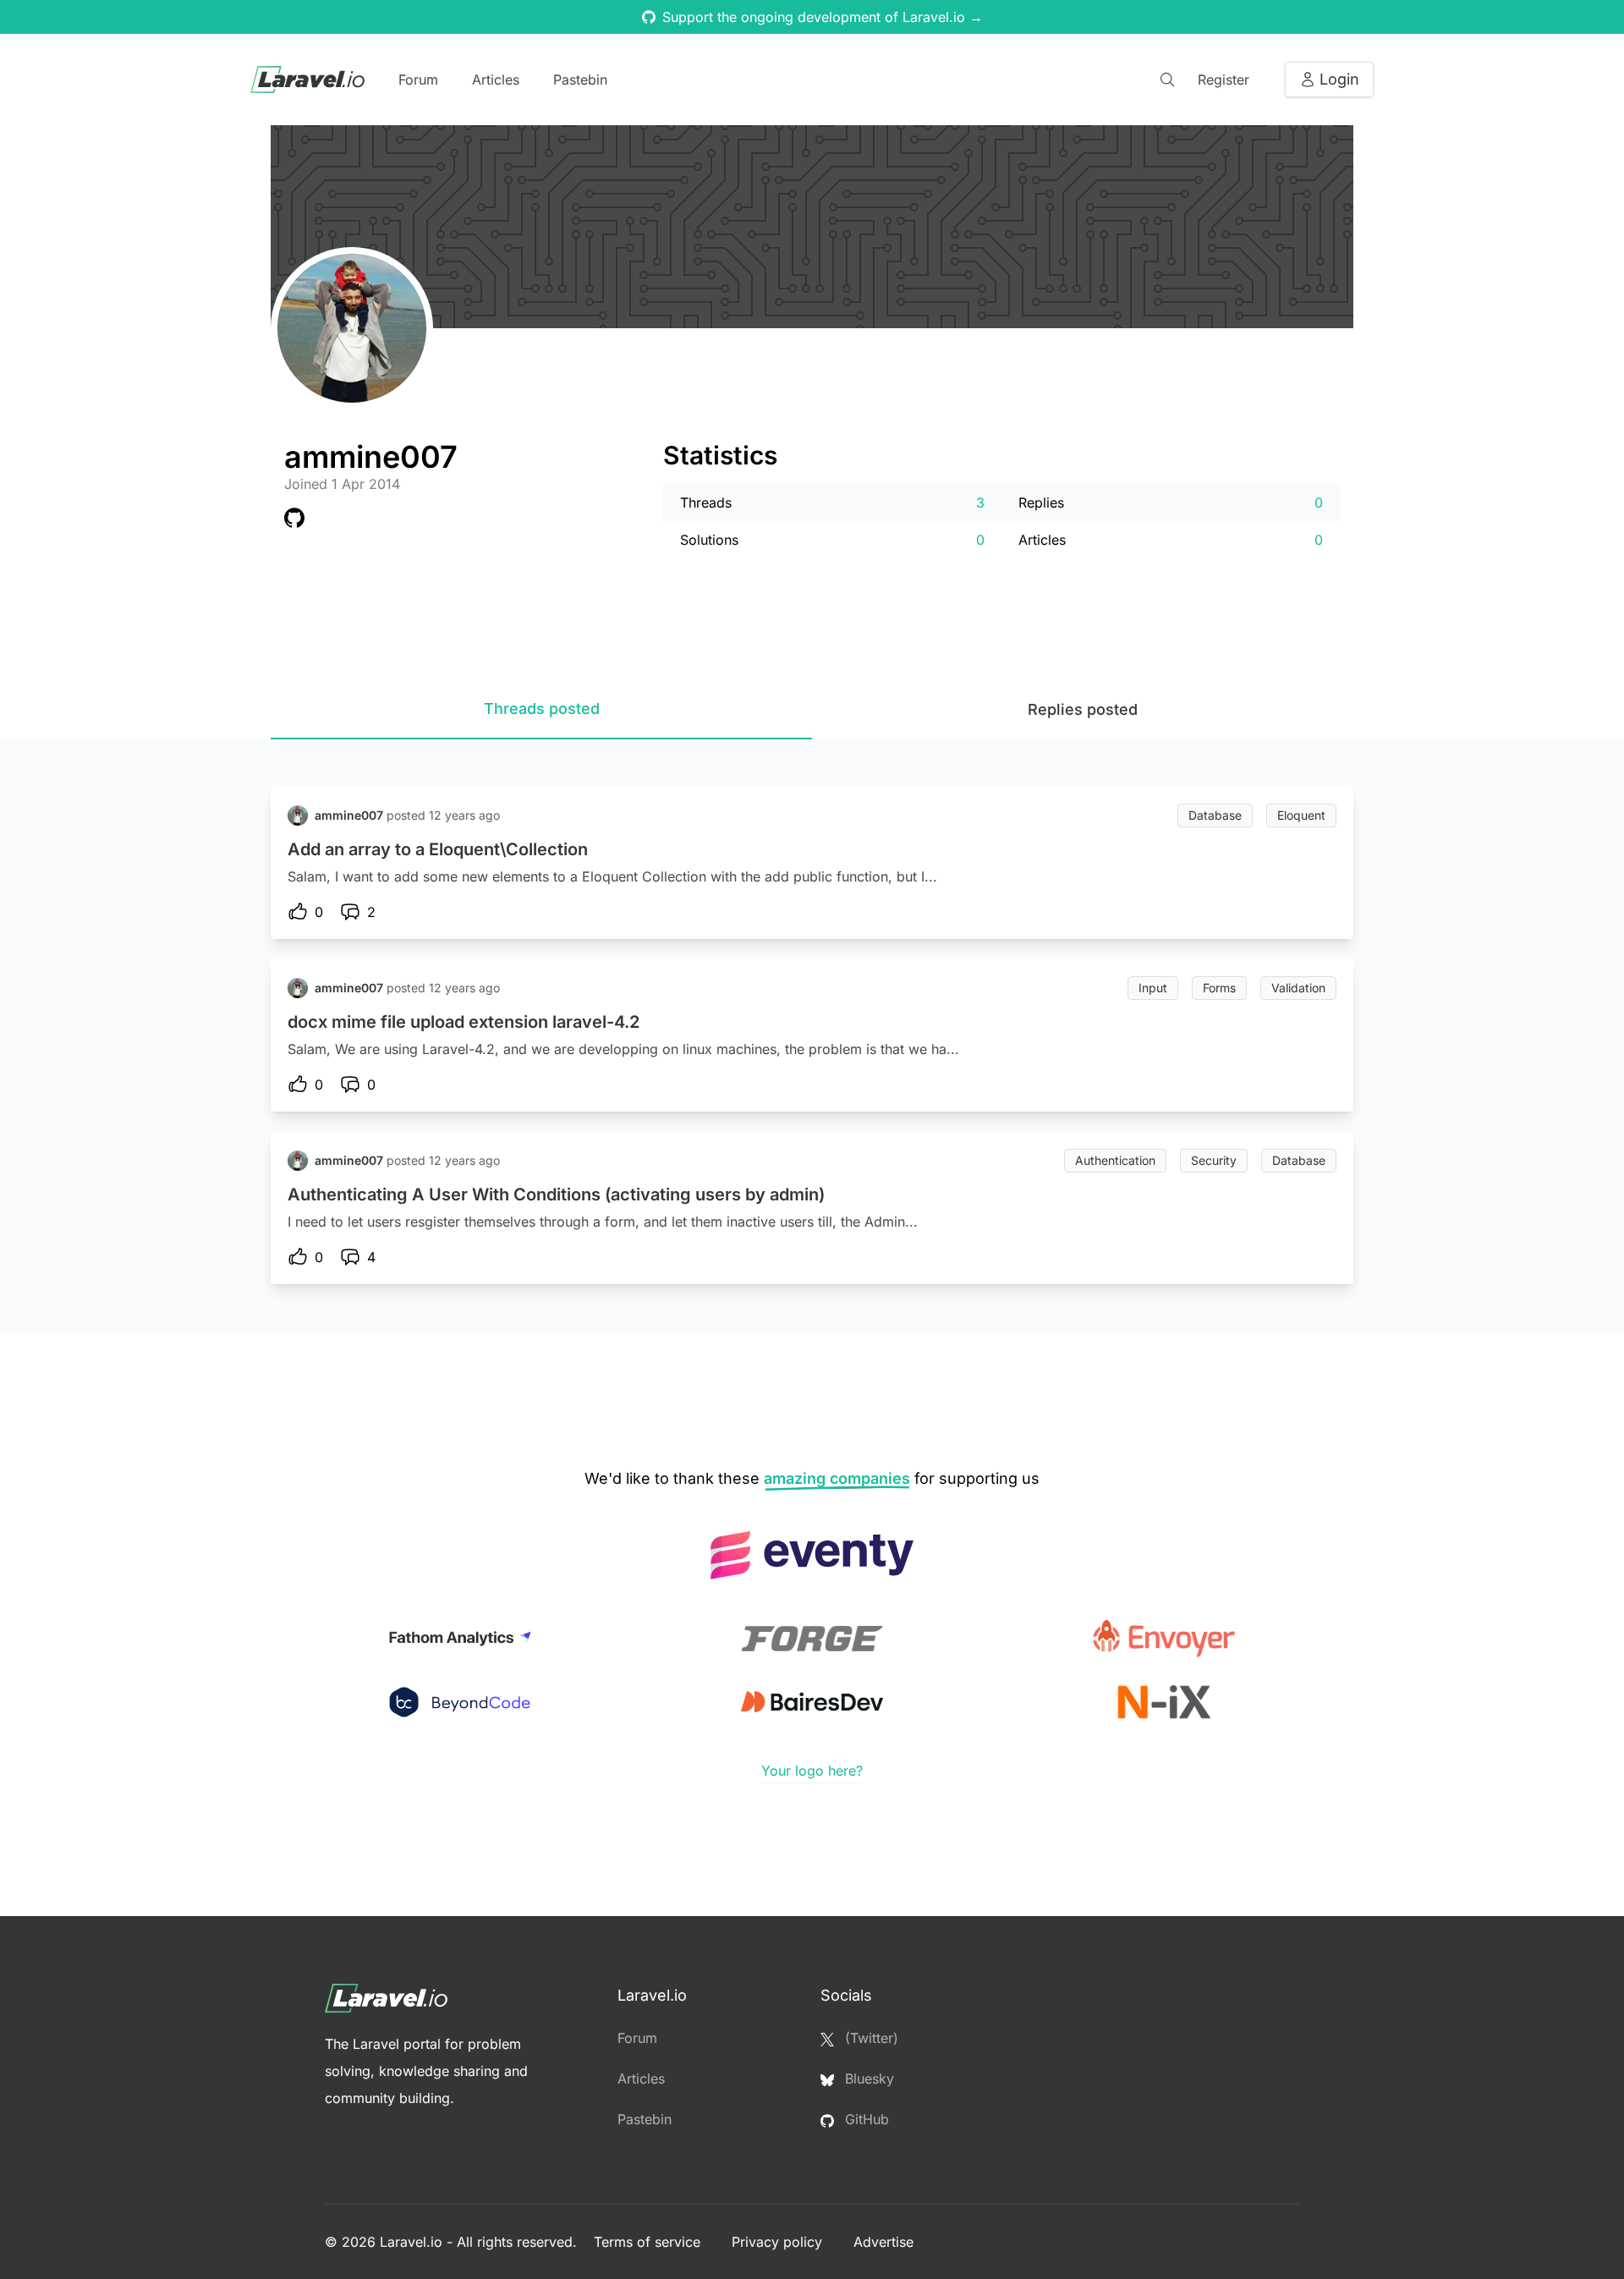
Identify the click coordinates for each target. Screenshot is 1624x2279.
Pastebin (580, 80)
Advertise (883, 2242)
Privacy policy (779, 2242)
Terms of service (649, 2242)
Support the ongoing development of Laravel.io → (823, 17)
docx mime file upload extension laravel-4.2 (464, 1022)
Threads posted (542, 708)
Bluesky (867, 2079)
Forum (418, 80)
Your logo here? (812, 1771)
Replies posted (1083, 709)
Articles (496, 80)
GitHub (865, 2119)
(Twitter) (870, 2038)
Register (1223, 80)
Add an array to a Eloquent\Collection (438, 849)
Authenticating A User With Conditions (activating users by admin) (556, 1194)
